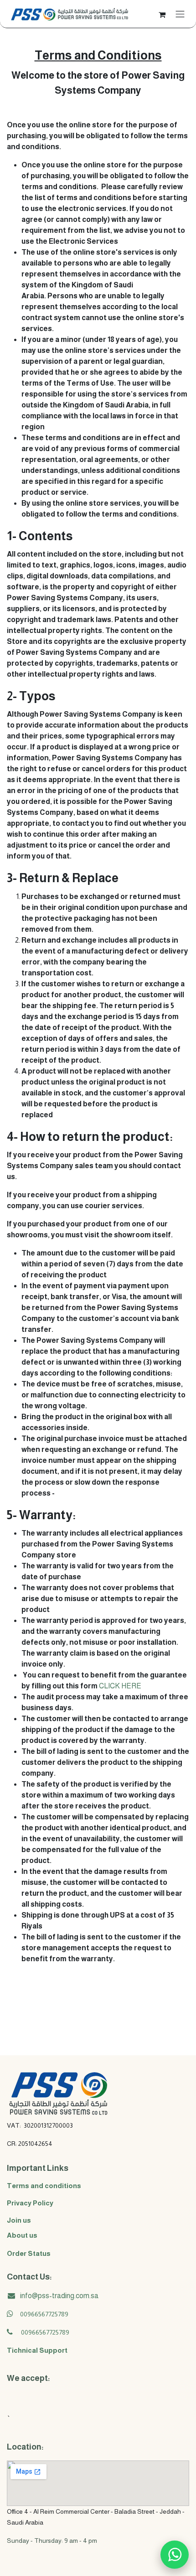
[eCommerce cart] (162, 14)
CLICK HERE (120, 1686)
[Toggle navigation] (180, 14)
